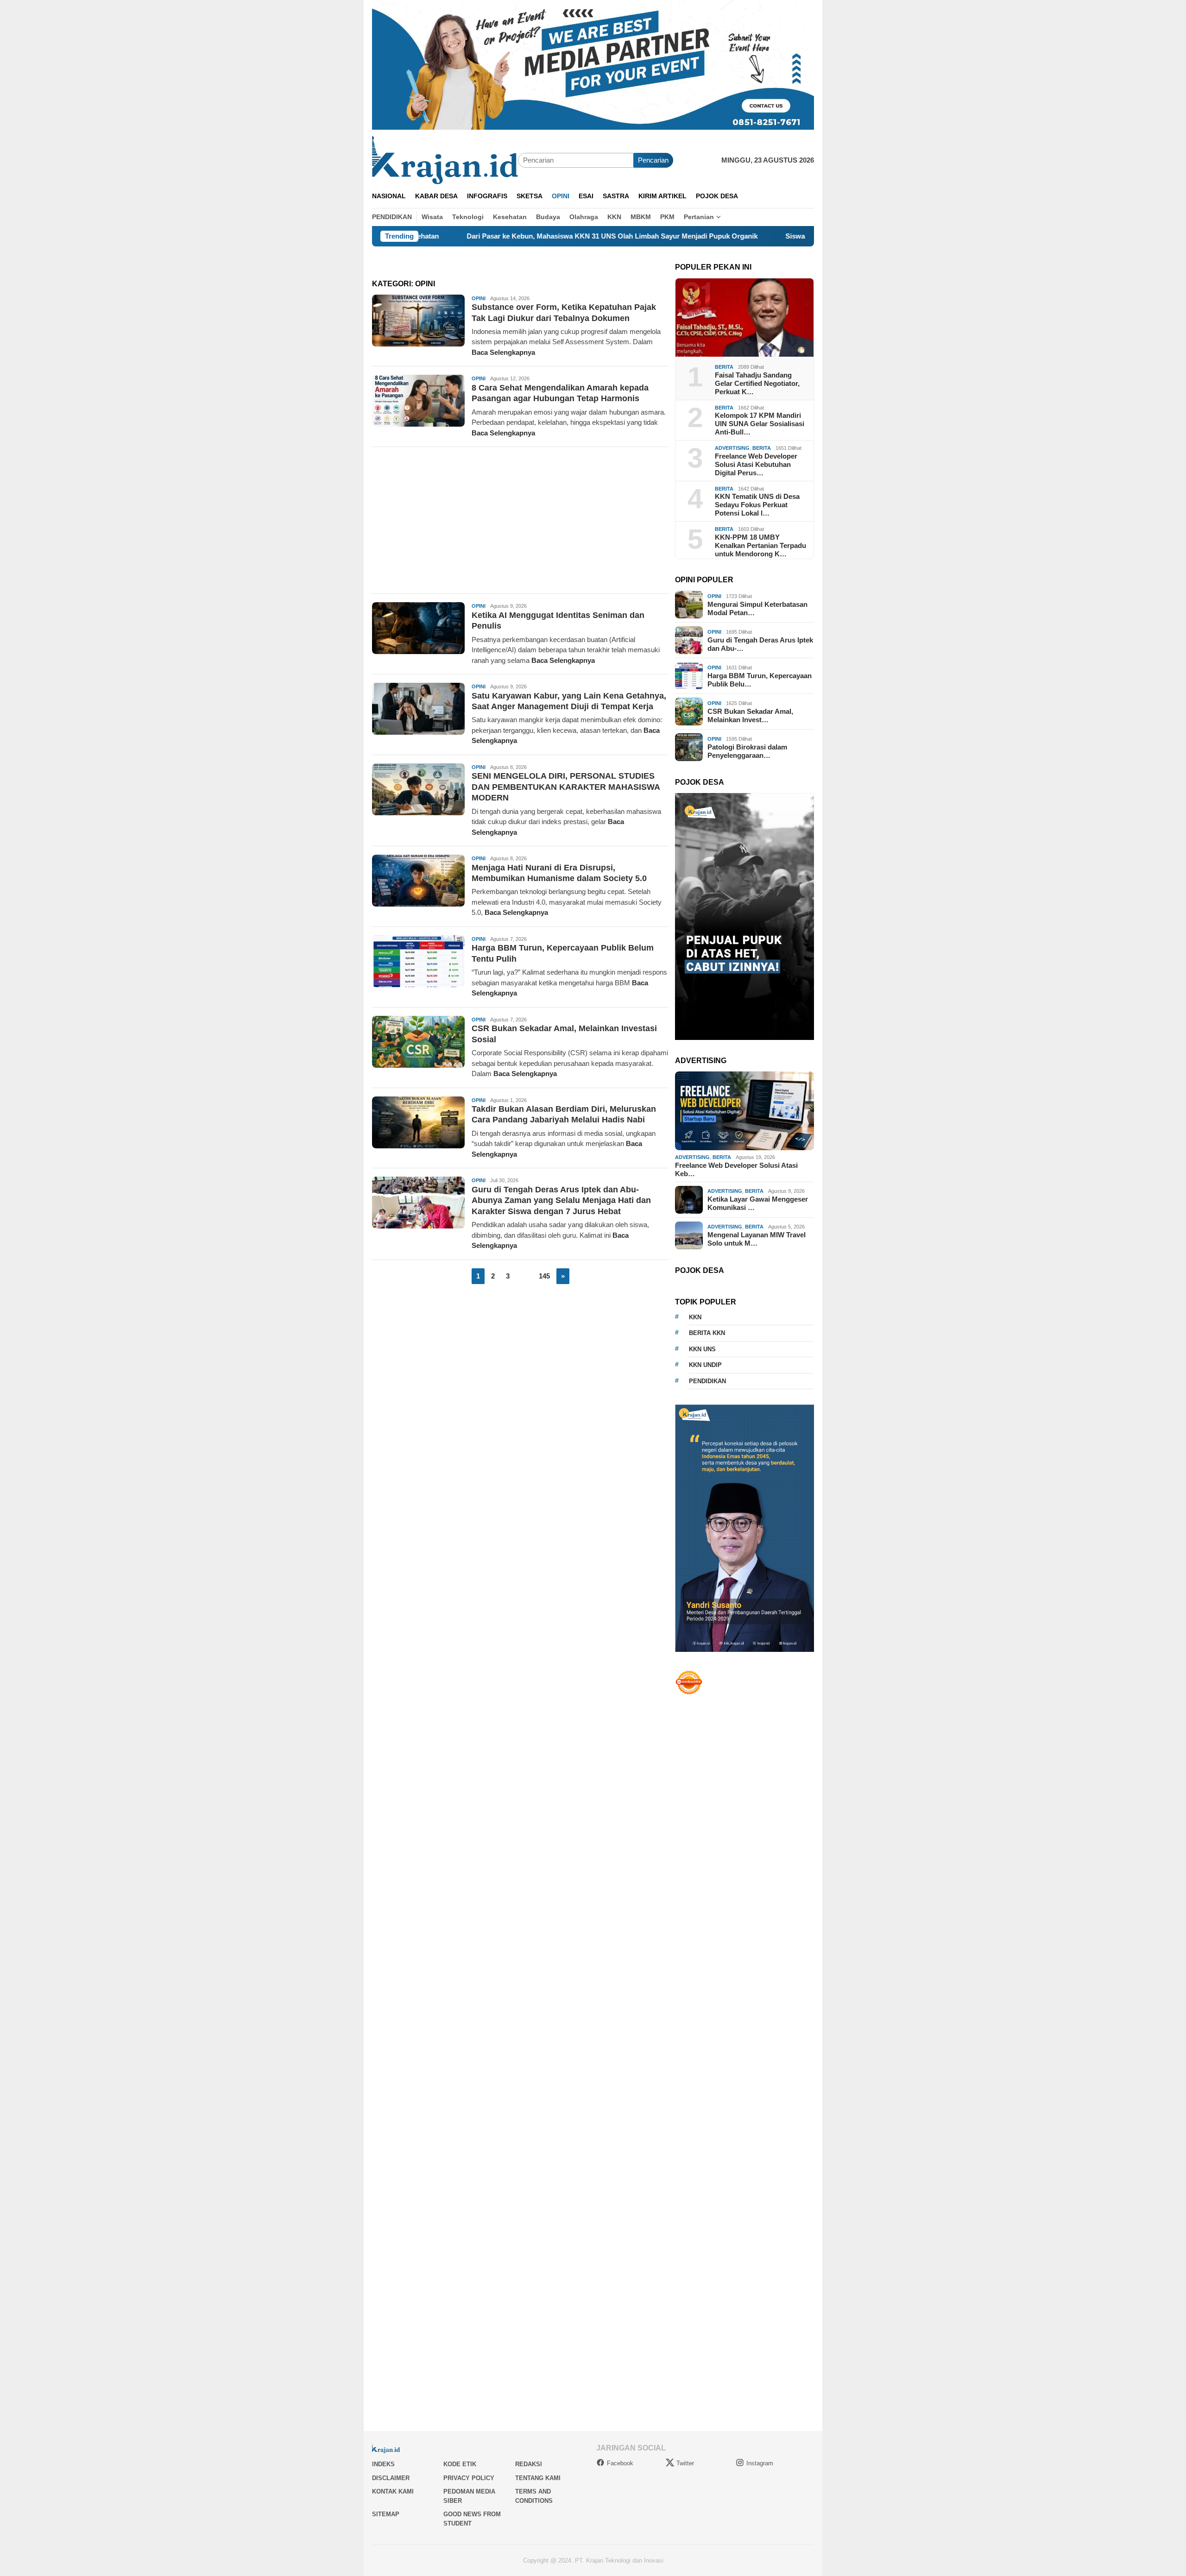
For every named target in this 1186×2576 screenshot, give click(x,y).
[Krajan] (445, 160)
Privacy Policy (469, 2478)
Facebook (620, 2463)
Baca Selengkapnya (503, 352)
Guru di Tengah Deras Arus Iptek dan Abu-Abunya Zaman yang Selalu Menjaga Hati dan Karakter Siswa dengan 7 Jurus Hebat (561, 1200)
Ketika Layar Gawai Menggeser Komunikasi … (758, 1203)
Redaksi (529, 2464)
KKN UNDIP (705, 1365)
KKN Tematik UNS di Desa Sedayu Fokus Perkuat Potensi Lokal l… (757, 505)
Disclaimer (391, 2478)
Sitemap (386, 2514)
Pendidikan (707, 1381)
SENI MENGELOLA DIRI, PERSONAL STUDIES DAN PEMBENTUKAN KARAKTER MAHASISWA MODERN (566, 787)
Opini (479, 298)
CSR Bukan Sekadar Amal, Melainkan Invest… (750, 715)
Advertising (732, 448)
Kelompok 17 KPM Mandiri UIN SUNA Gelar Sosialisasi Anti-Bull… (760, 424)
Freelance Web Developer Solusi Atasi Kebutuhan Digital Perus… (756, 464)
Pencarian (653, 160)
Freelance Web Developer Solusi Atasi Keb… (736, 1169)
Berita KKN (707, 1333)
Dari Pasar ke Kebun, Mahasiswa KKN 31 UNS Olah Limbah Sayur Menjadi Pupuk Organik (499, 236)
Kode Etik (460, 2464)
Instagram (760, 2463)
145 (544, 1276)
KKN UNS (702, 1349)
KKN (695, 1317)
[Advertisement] (520, 520)
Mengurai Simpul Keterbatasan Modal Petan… (757, 608)
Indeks (383, 2464)
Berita (724, 367)
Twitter (685, 2463)
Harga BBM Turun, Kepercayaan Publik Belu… (760, 680)
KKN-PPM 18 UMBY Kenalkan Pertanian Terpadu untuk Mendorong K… (760, 545)
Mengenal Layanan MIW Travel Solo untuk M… (757, 1239)
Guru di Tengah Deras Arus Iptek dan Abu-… (760, 644)
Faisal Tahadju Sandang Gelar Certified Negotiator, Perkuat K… (757, 383)
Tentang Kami (538, 2478)
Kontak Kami (393, 2491)
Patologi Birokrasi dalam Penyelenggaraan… (747, 751)
